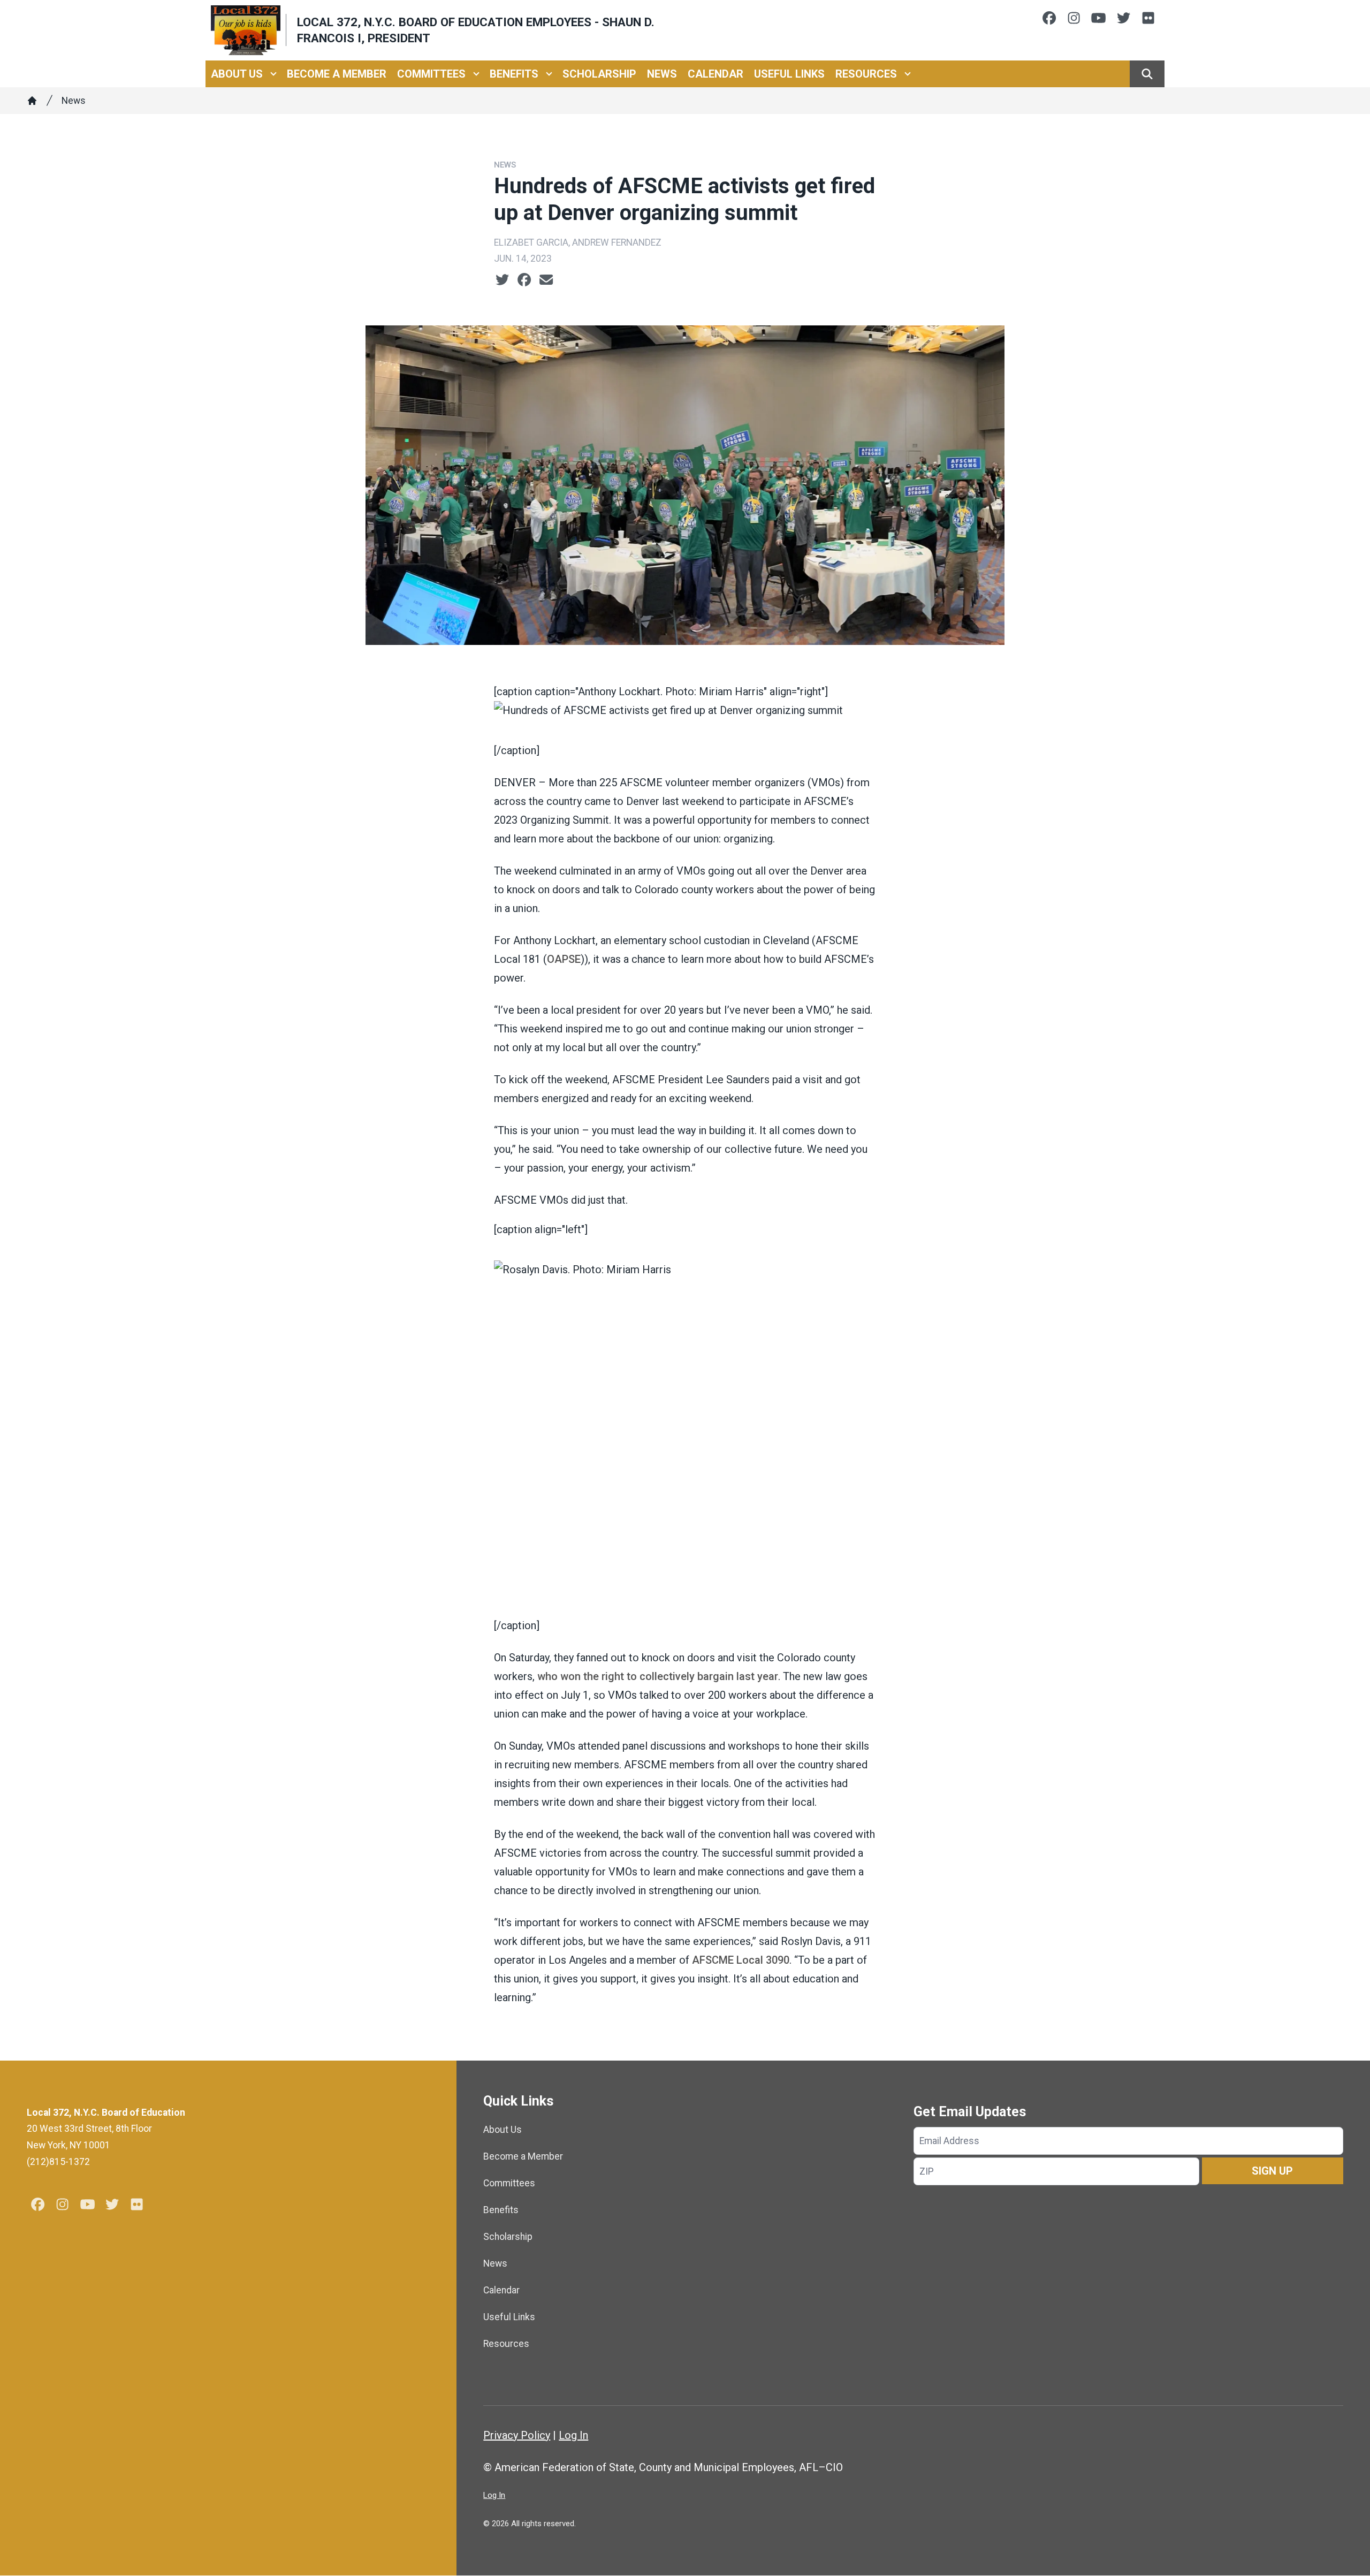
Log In (573, 2435)
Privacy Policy (517, 2435)
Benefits (514, 74)
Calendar (716, 74)
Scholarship (599, 74)
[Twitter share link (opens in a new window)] (502, 280)
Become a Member (337, 74)
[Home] (32, 101)
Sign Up (1272, 2171)
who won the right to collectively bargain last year (658, 1676)
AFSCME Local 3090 (741, 1960)
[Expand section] (273, 74)
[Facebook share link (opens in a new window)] (524, 280)
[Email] (546, 280)
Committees (431, 74)
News (662, 74)
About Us (237, 74)
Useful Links (789, 74)
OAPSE (564, 959)
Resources (866, 74)
